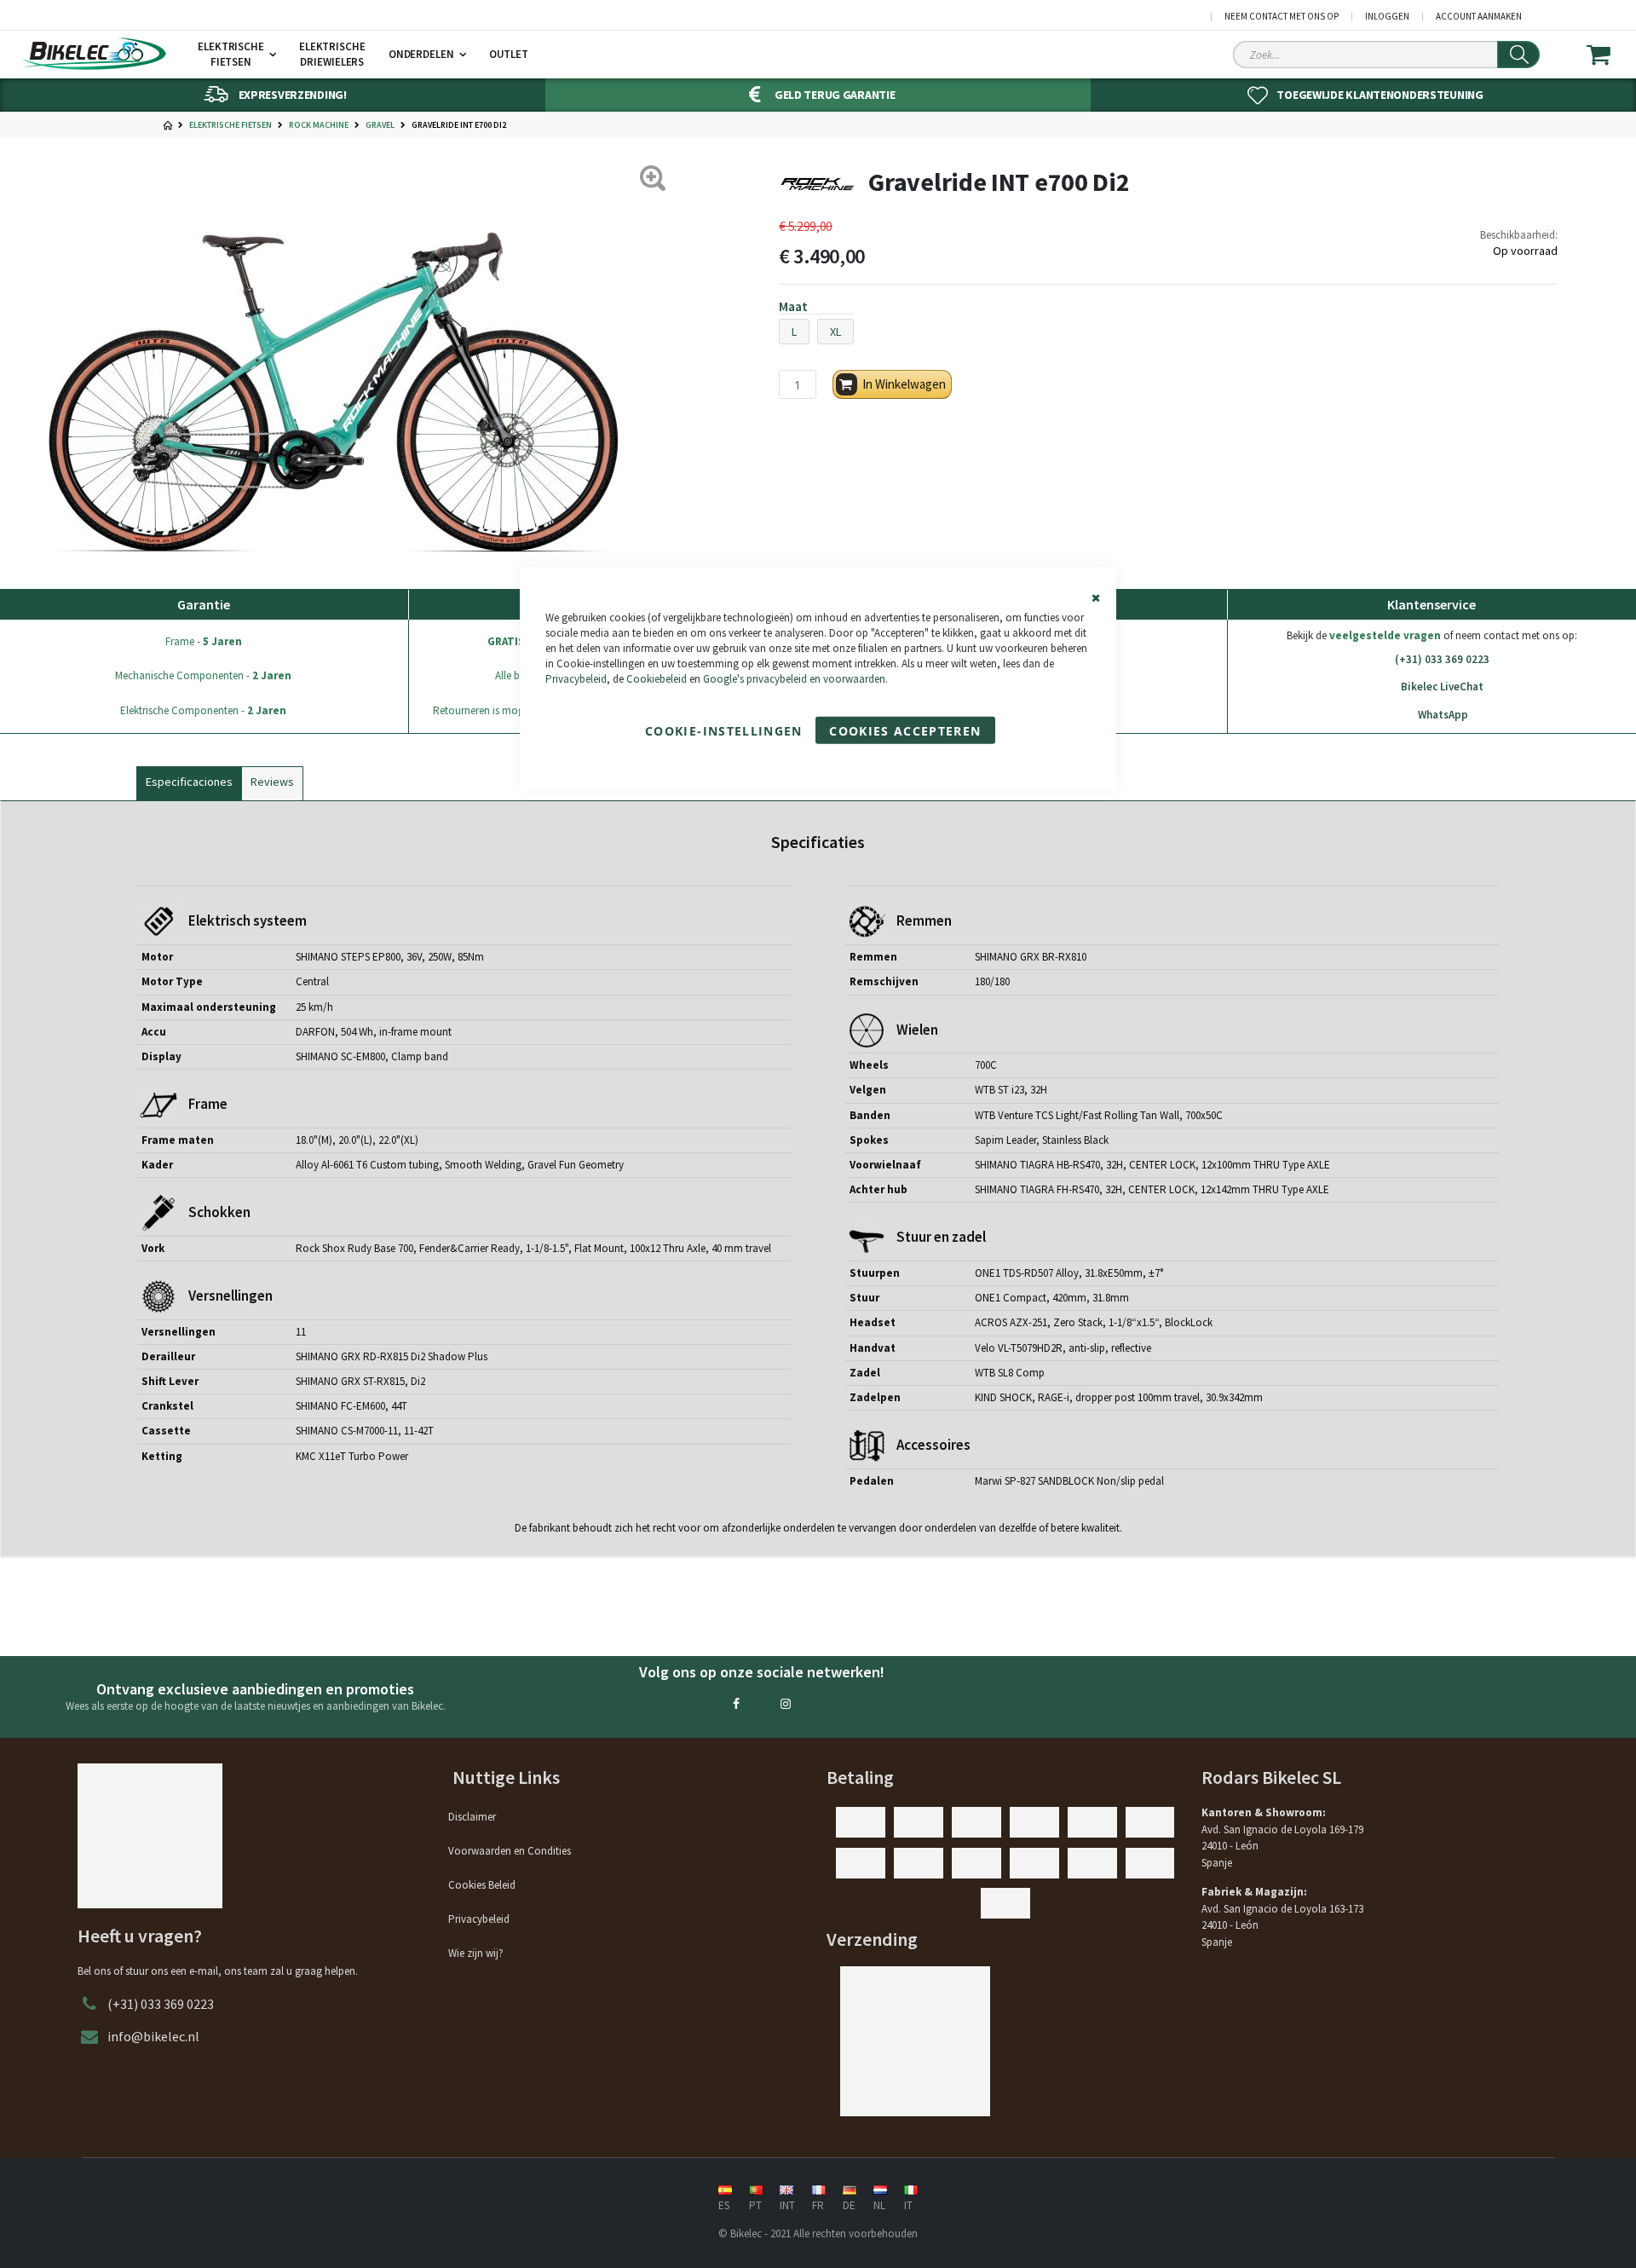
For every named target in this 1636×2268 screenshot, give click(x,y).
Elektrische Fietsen (230, 125)
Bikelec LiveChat (1442, 687)
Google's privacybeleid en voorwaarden (794, 679)
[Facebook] (736, 1704)
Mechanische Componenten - (203, 675)
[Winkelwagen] (1609, 55)
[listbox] (1168, 334)
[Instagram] (786, 1704)
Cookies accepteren (905, 731)
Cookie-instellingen (724, 731)
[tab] (189, 780)
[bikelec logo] (94, 54)
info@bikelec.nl (153, 2036)
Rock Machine (319, 125)
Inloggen (1387, 17)
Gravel (380, 125)
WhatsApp (1443, 715)
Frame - (204, 641)
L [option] (794, 332)
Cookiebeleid (657, 679)
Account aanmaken (1479, 17)
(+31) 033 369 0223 (1442, 659)
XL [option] (835, 332)
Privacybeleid (576, 679)
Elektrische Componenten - (203, 710)
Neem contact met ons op (1282, 17)
